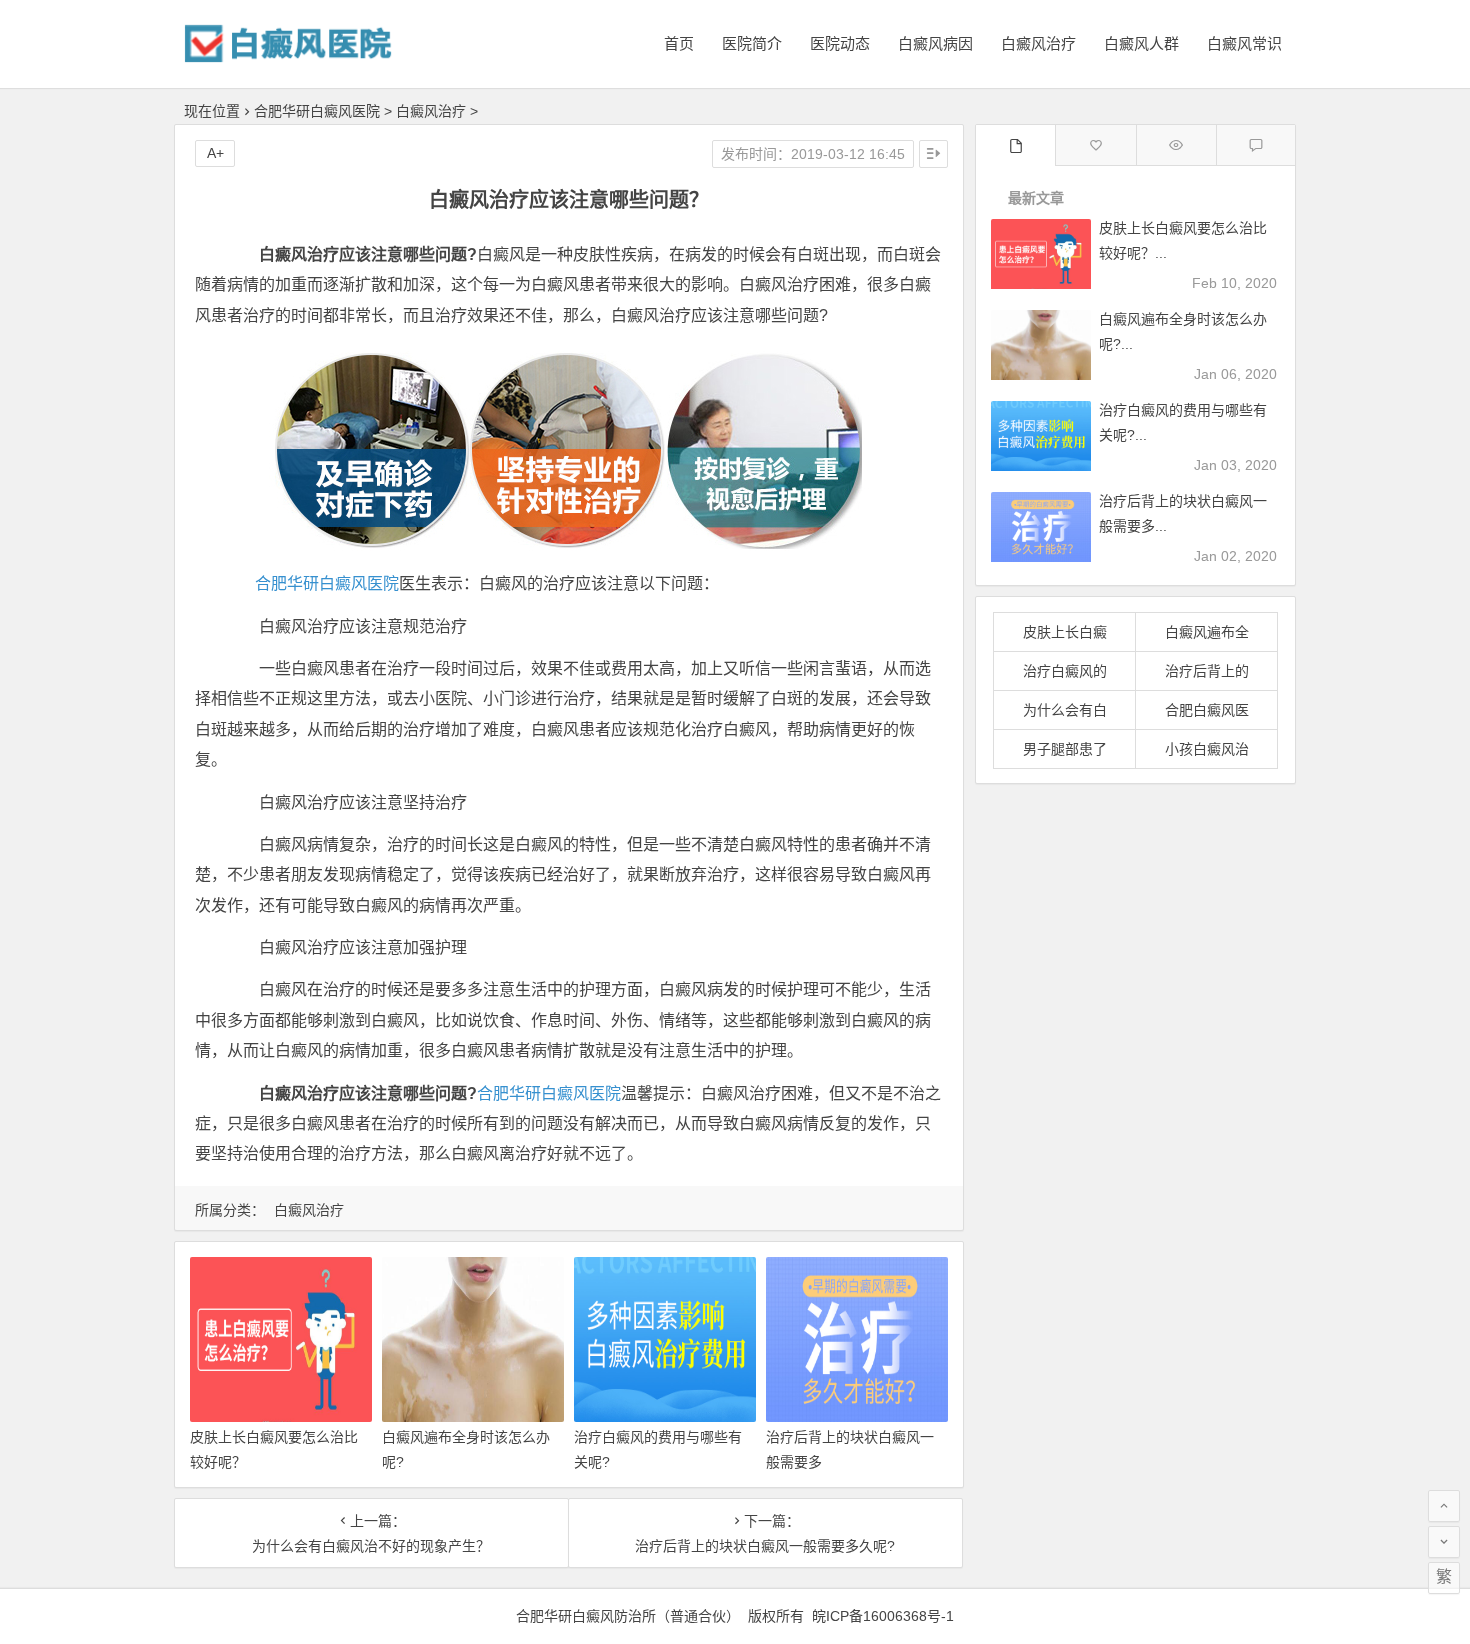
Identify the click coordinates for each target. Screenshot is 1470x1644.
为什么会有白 (1065, 710)
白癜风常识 (1244, 43)
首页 (679, 43)
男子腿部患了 (1065, 749)
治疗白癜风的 (1065, 671)
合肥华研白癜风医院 (317, 111)
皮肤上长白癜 (1065, 632)
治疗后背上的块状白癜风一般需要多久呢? (765, 1546)
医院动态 (840, 43)
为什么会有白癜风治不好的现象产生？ (371, 1546)
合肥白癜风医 (1207, 710)
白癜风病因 (935, 43)
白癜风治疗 (1038, 43)
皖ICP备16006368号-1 (883, 1616)
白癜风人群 (1141, 43)
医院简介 (752, 43)
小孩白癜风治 (1207, 749)
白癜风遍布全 (1207, 632)
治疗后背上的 (1207, 671)
